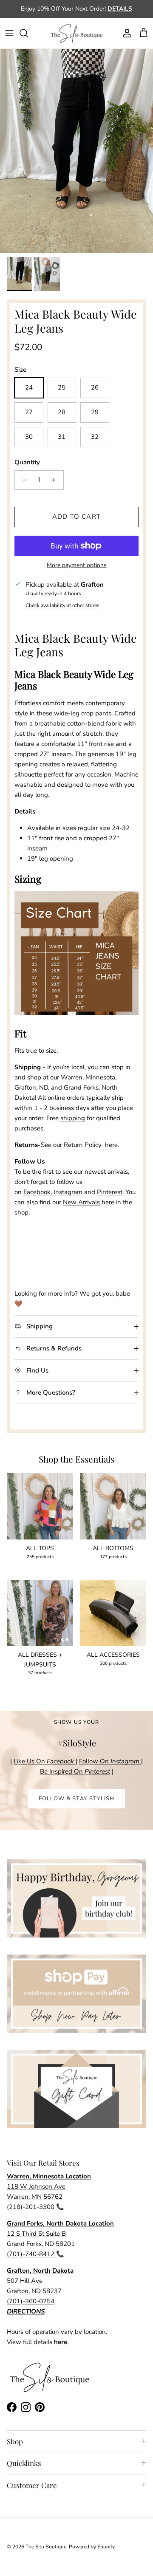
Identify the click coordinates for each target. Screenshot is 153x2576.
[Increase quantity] (56, 480)
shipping (73, 1118)
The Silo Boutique (46, 2547)
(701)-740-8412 (31, 2254)
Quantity (27, 462)
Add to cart (76, 517)
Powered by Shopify (92, 2547)
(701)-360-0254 (31, 2301)
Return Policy (83, 1145)
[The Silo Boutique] (76, 33)
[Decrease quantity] (22, 480)
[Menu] (9, 33)
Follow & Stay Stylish (76, 1799)
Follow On (110, 1761)
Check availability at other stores (62, 605)
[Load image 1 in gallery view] (76, 151)
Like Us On (44, 1761)
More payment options (77, 566)
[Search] (28, 33)
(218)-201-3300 (31, 2207)
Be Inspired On (75, 1771)
